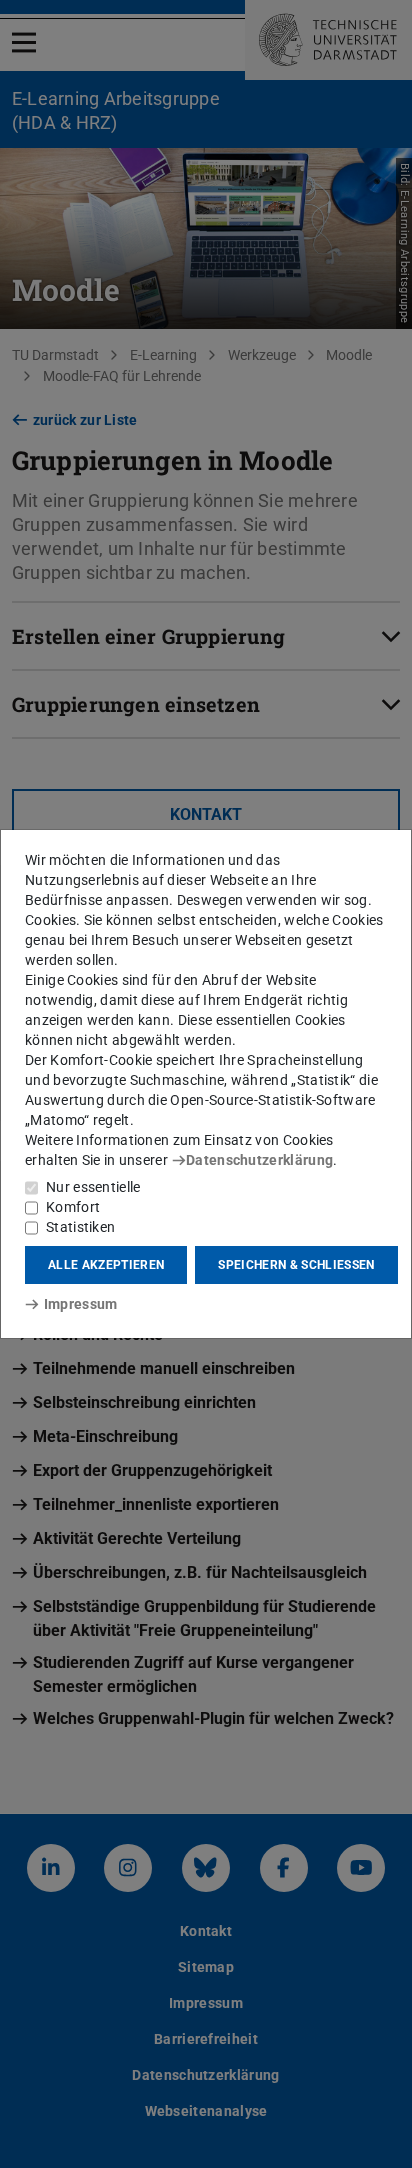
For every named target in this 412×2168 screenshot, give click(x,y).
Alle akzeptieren (106, 1265)
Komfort (73, 1207)
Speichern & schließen (296, 1265)
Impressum (80, 1304)
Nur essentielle (93, 1187)
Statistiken (80, 1227)
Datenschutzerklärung (259, 1160)
